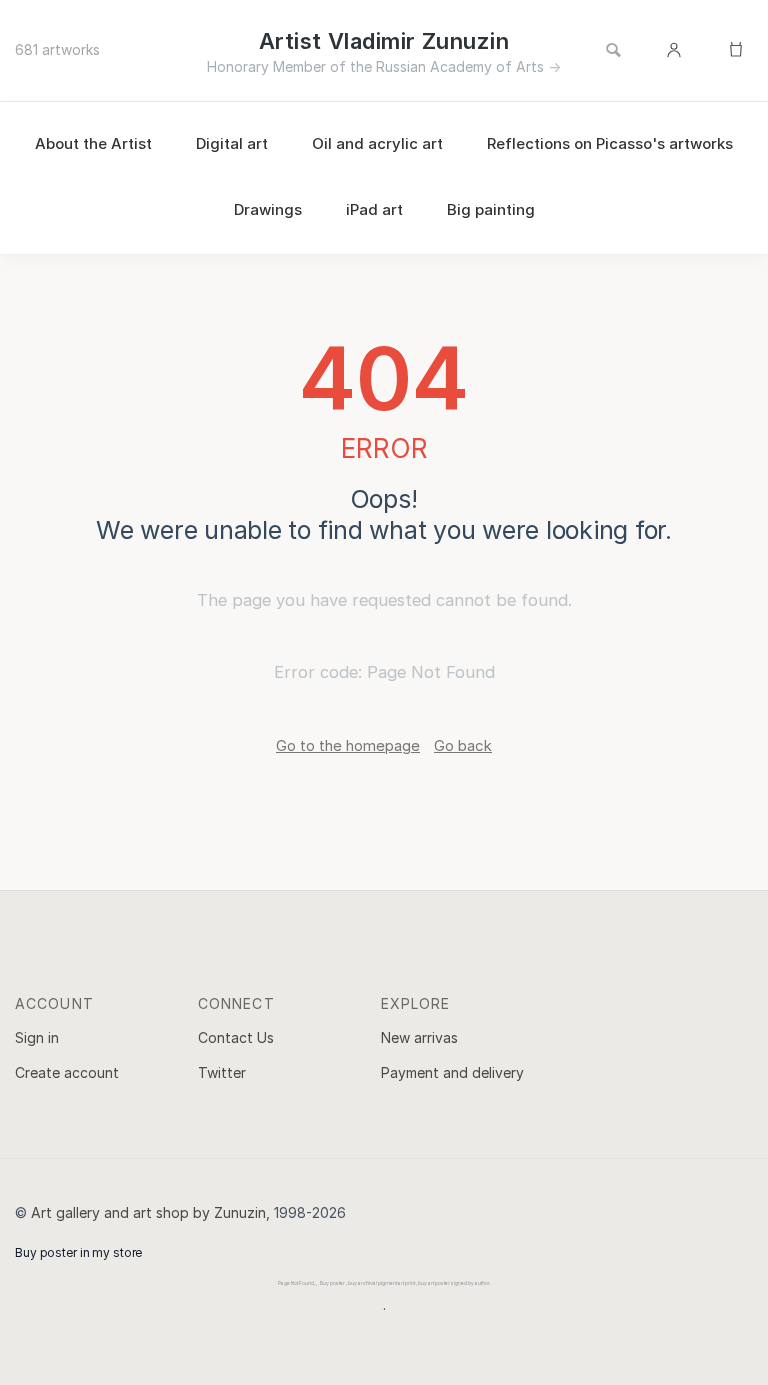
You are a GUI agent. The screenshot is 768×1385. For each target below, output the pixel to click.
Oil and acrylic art (377, 143)
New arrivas (419, 1037)
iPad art (374, 209)
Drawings (268, 209)
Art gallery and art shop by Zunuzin (148, 1212)
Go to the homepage (348, 745)
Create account (67, 1072)
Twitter (222, 1072)
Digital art (232, 143)
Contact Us (236, 1037)
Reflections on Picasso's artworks (610, 143)
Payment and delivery (452, 1072)
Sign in (37, 1037)
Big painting (491, 209)
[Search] (613, 51)
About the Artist (93, 143)
